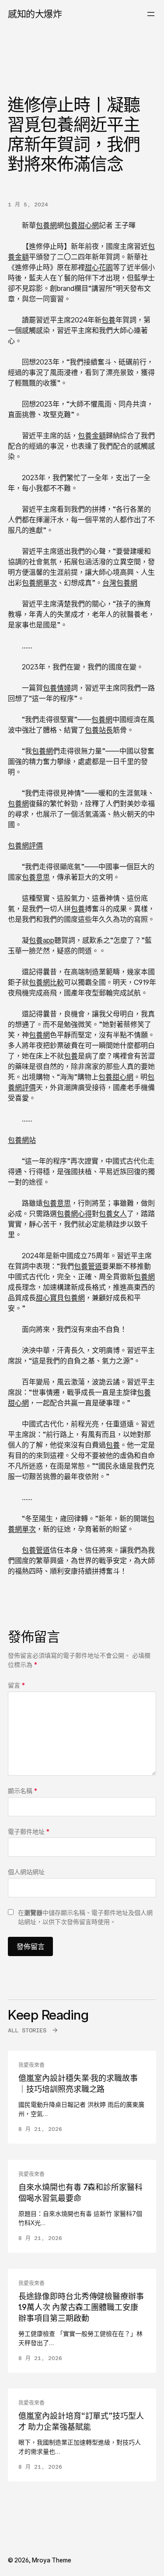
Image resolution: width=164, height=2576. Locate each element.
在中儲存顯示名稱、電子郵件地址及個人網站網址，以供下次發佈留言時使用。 (85, 1917)
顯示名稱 (23, 1791)
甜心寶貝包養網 (60, 1298)
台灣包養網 (120, 583)
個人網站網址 (26, 1872)
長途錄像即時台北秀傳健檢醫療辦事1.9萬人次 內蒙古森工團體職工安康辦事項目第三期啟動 (81, 2307)
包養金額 (92, 435)
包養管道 (88, 1266)
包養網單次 (39, 583)
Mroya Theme (52, 2560)
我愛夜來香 (31, 2065)
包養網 (46, 225)
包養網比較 (46, 982)
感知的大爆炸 (35, 14)
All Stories (27, 2030)
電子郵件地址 (29, 1831)
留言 (16, 1685)
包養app (42, 940)
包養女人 (113, 1214)
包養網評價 (25, 846)
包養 (108, 320)
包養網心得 (74, 1214)
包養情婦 (57, 688)
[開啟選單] (151, 14)
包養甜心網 (81, 225)
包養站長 (99, 730)
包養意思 (36, 877)
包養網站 (22, 1140)
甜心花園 (99, 267)
